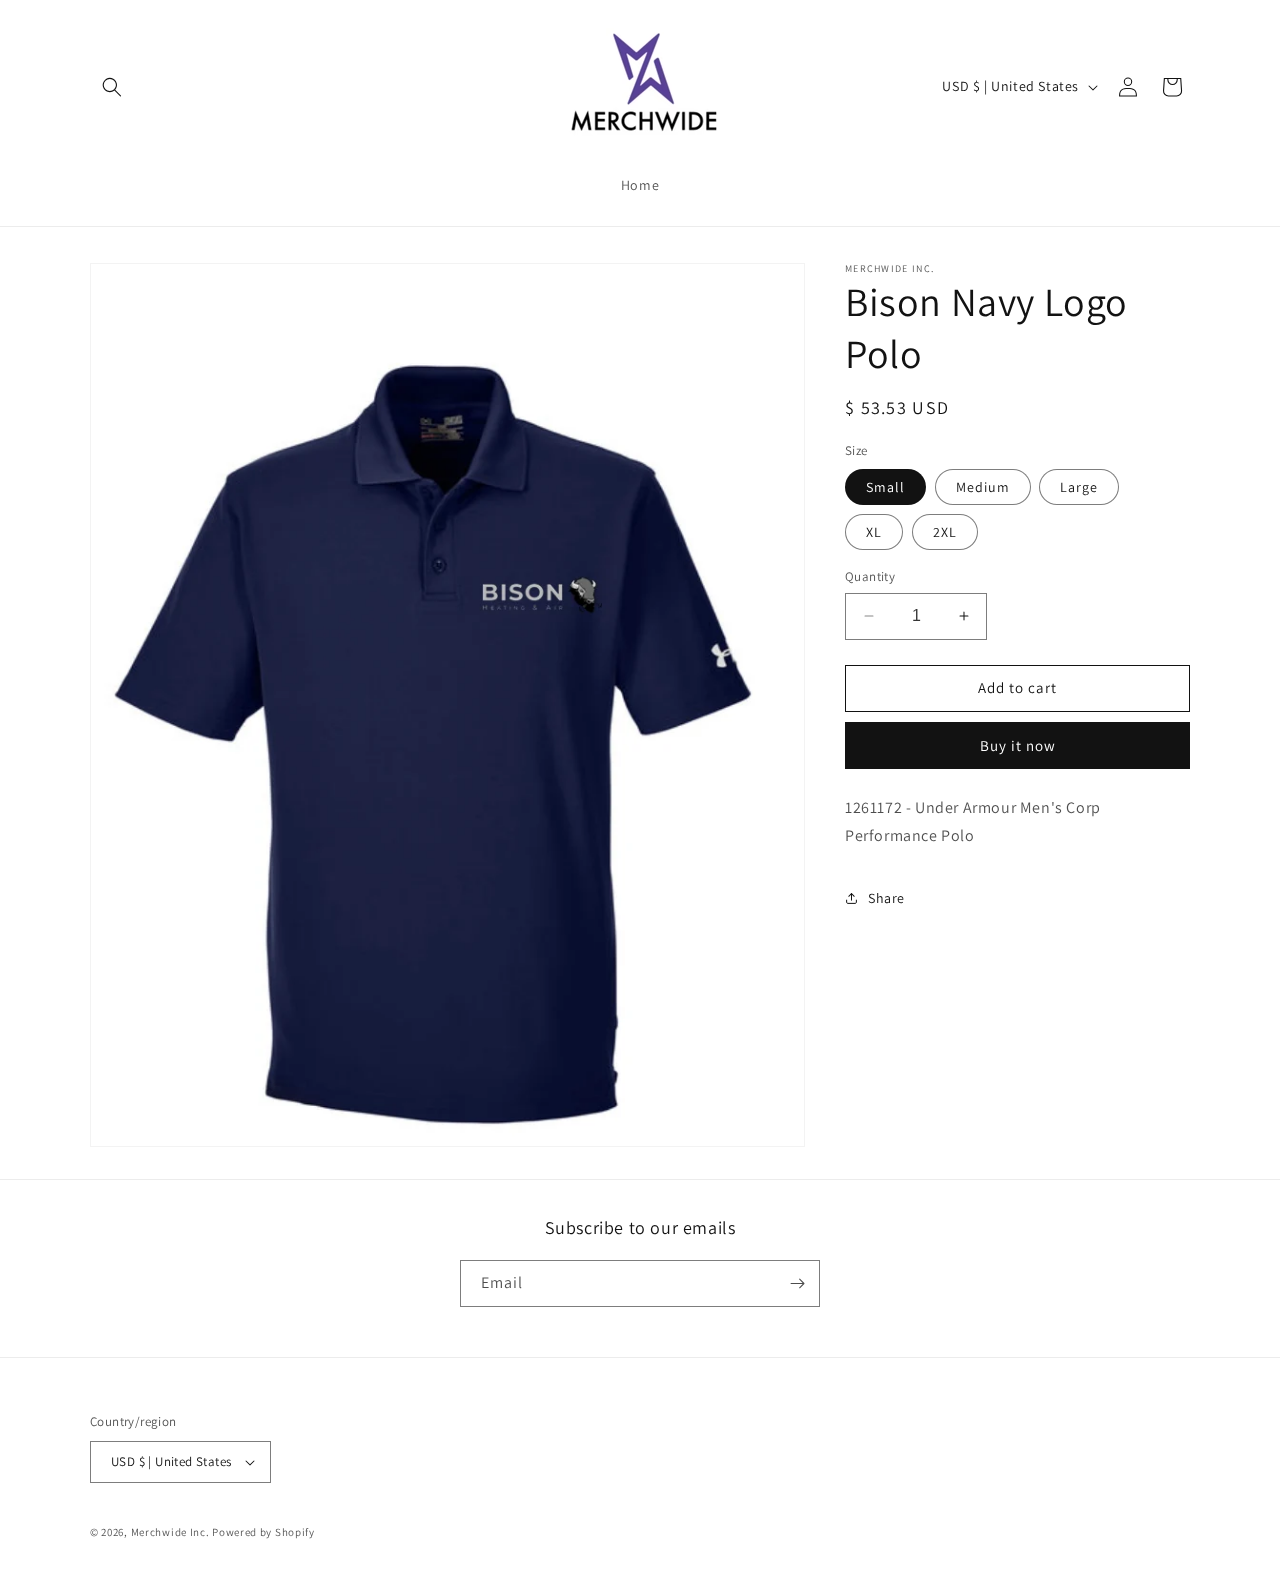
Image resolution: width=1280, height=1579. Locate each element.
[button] (112, 87)
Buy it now (1018, 745)
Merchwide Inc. (170, 1532)
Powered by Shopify (263, 1532)
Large (1079, 487)
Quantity (870, 576)
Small (885, 487)
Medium (983, 487)
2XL (945, 532)
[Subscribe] (797, 1283)
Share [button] (886, 898)
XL (874, 532)
